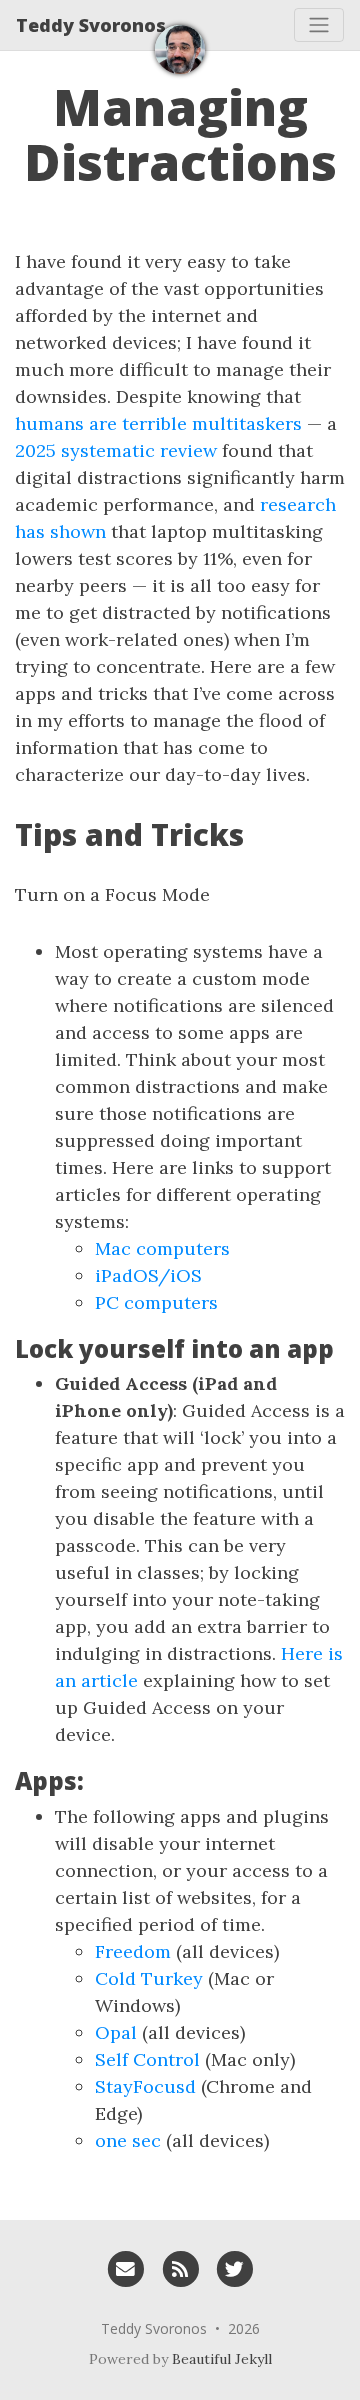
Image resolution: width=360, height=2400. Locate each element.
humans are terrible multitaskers (158, 423)
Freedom (133, 1951)
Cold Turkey (149, 1978)
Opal (116, 2032)
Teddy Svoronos (91, 25)
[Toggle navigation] (319, 25)
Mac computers (162, 1248)
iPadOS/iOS (148, 1275)
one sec (128, 2140)
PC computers (156, 1302)
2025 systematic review (116, 450)
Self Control (147, 2059)
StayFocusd (145, 2086)
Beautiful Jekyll (222, 2359)
